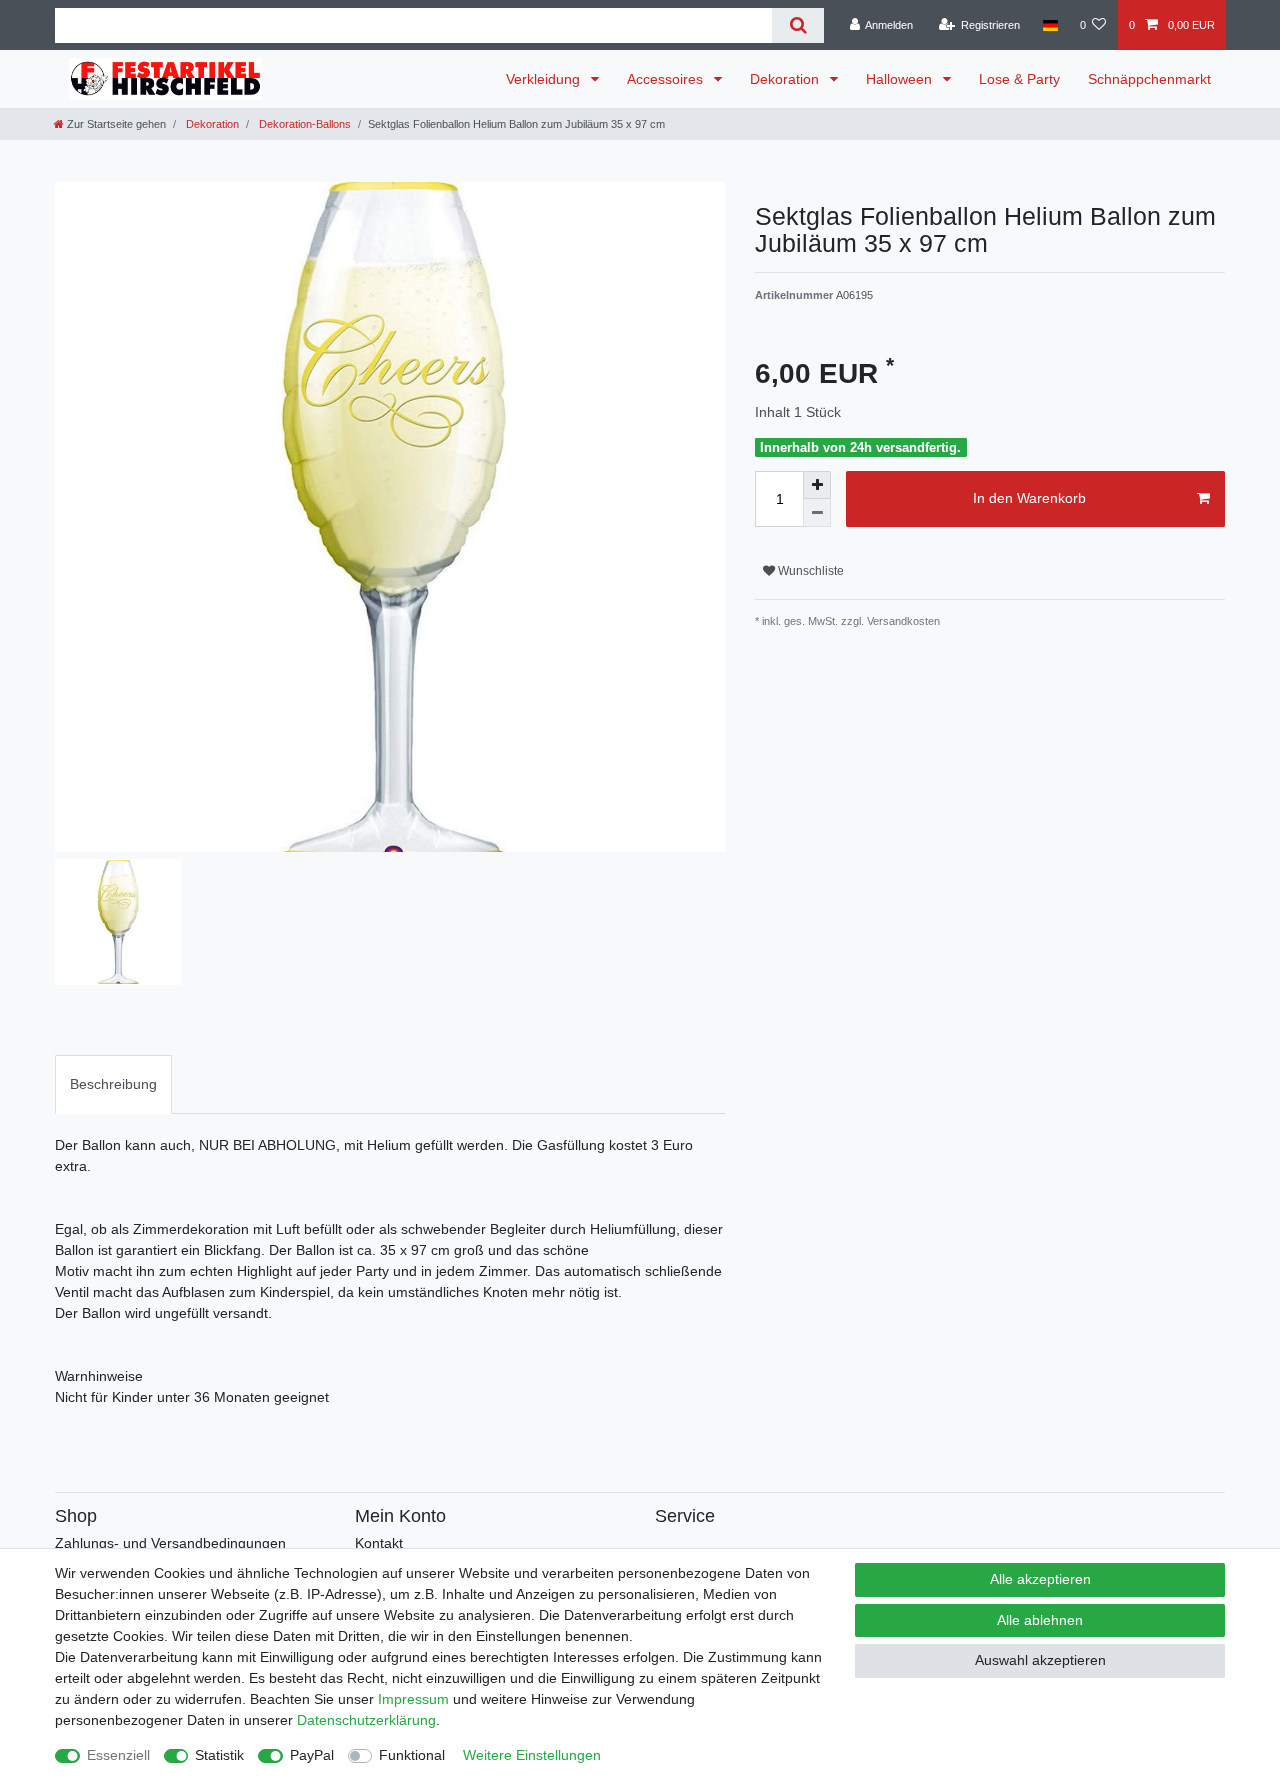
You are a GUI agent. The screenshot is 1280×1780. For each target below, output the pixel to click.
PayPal (312, 1755)
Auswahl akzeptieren (1040, 1660)
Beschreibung (113, 1084)
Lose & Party (1019, 79)
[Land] (1049, 25)
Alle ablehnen (1040, 1620)
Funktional (412, 1755)
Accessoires (667, 79)
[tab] (113, 1084)
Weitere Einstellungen (532, 1755)
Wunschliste (809, 571)
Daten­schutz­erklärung (366, 1720)
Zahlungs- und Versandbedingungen (170, 1543)
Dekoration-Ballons (303, 124)
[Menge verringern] (817, 513)
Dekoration (786, 79)
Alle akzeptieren (1040, 1579)
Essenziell (118, 1755)
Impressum (413, 1699)
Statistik (219, 1755)
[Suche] (797, 25)
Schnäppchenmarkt (1149, 79)
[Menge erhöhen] (817, 485)
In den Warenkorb (1029, 498)
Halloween (901, 79)
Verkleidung (545, 79)
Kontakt (379, 1543)
